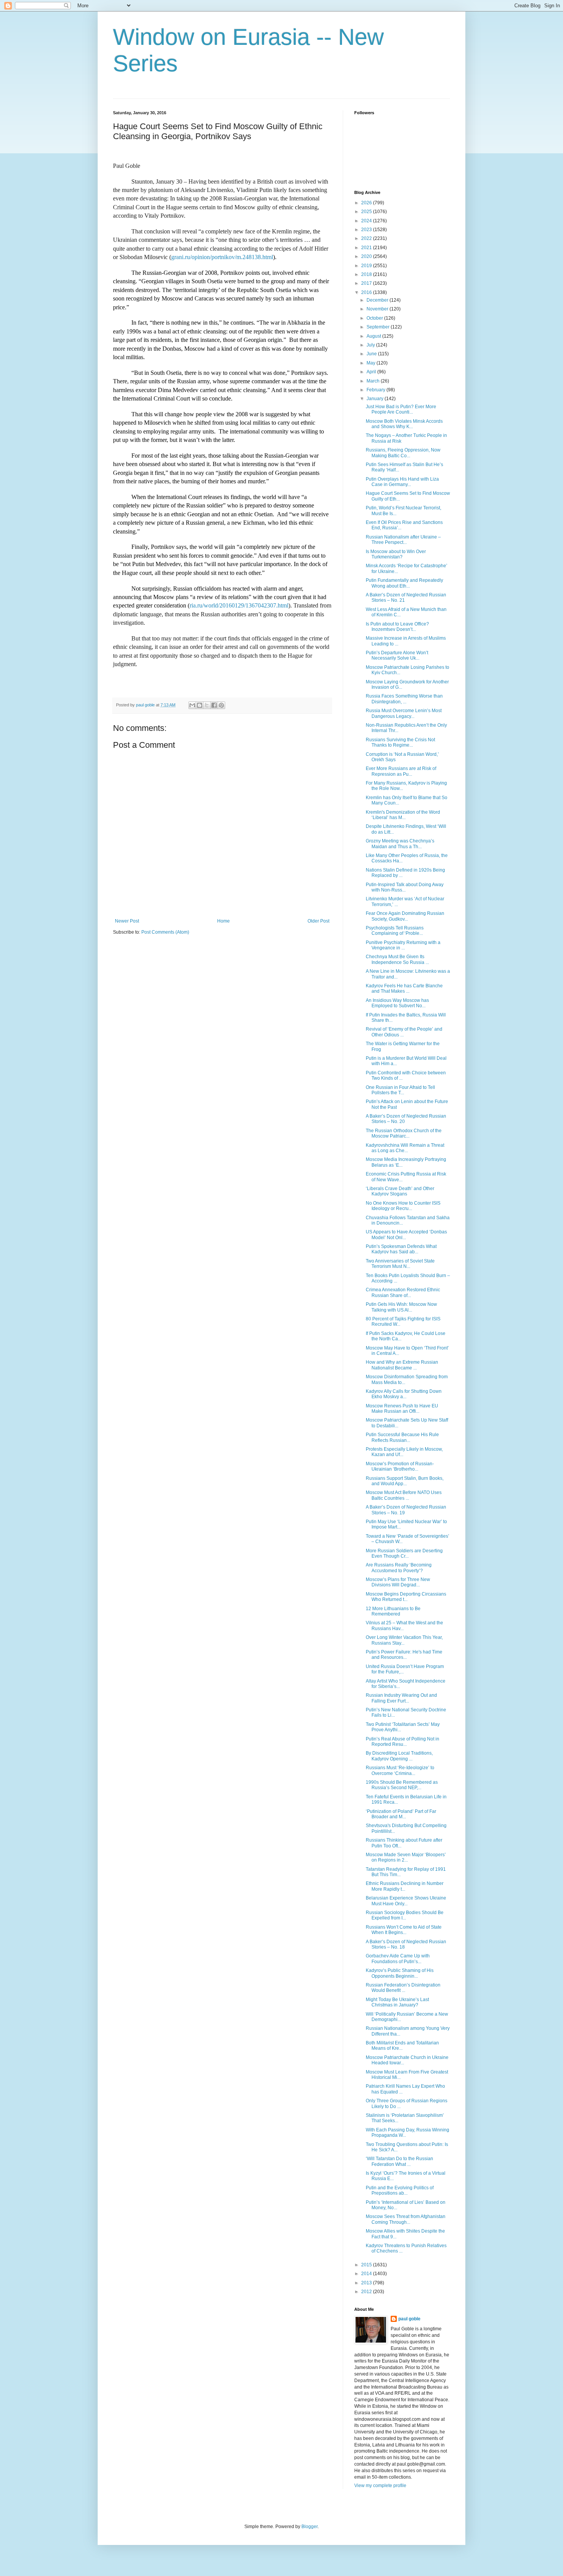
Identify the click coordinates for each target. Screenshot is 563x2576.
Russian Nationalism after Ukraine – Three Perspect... (403, 540)
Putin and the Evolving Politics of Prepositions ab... (400, 2190)
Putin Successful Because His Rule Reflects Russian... (402, 1437)
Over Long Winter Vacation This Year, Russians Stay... (404, 1640)
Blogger (309, 2527)
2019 (367, 266)
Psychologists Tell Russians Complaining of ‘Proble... (395, 931)
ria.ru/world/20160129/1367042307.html (239, 605)
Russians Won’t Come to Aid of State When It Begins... (404, 1930)
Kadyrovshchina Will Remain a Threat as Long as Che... (405, 1148)
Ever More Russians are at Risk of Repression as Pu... (401, 771)
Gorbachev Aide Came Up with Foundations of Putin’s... (398, 1959)
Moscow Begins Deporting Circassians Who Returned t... (406, 1597)
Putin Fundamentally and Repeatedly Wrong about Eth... (404, 583)
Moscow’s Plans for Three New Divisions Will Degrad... (398, 1582)
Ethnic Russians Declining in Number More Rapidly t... (405, 1886)
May (372, 363)
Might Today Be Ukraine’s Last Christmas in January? (397, 2002)
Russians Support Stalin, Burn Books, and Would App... (405, 1481)
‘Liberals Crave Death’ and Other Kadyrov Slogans (400, 1191)
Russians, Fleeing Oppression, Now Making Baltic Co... (403, 453)
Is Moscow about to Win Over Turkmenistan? (396, 554)
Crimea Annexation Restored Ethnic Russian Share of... (403, 1292)
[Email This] (192, 705)
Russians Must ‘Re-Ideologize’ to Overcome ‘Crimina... (400, 1770)
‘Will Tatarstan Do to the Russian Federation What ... (399, 2161)
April (372, 372)
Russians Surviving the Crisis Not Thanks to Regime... (400, 742)
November (378, 309)
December (378, 300)
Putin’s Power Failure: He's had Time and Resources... (404, 1655)
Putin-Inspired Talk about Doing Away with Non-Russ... (405, 887)
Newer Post (127, 921)
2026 (367, 203)
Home (223, 921)
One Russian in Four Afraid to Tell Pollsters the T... (400, 1090)
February (376, 390)
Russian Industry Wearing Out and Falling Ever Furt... (401, 1698)
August (374, 336)
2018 (367, 274)
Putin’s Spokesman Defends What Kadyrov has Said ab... (401, 1249)
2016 (367, 292)
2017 (367, 283)
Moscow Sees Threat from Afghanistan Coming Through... (406, 2219)
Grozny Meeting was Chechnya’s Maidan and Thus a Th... (400, 844)
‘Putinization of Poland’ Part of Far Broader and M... (401, 1814)
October (375, 318)
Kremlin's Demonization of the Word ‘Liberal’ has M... (403, 815)
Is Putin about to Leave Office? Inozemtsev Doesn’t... (397, 627)
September (379, 327)
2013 (367, 2283)
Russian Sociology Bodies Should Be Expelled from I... (405, 1915)
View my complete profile (380, 2486)
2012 (367, 2292)
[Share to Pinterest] (221, 705)
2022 (367, 238)
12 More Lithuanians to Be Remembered (393, 1611)
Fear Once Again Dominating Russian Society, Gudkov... (405, 916)
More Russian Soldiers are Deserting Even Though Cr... (404, 1553)
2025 (367, 212)
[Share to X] (207, 705)
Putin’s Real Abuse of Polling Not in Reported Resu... (403, 1742)
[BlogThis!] (200, 705)
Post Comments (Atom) (165, 932)
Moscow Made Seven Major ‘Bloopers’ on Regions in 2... (406, 1857)
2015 (367, 2265)
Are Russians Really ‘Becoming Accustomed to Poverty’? (399, 1568)
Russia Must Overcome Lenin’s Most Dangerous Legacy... (404, 713)
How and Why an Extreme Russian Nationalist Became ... (402, 1365)
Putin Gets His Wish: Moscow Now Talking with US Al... (401, 1307)
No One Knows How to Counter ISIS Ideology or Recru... (403, 1206)
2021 (367, 248)
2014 (367, 2274)
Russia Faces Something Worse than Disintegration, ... (404, 699)
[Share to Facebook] (214, 705)
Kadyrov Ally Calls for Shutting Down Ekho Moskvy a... (404, 1394)
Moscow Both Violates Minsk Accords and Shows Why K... (404, 424)
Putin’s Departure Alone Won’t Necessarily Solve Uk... (397, 655)
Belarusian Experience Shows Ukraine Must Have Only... (406, 1901)
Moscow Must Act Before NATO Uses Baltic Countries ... (404, 1495)
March (374, 381)
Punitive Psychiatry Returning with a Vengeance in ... (403, 945)
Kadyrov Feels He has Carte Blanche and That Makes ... (404, 988)
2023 (367, 230)
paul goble (409, 2319)
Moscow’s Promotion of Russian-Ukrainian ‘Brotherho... (400, 1466)
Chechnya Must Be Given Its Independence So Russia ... (397, 959)
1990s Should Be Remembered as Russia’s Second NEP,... (402, 1785)
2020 (367, 256)
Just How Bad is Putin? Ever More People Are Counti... (401, 409)
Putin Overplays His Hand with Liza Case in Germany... (402, 482)
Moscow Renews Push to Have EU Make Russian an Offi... (402, 1409)
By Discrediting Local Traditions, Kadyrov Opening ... (399, 1756)
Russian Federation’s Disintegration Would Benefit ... (403, 1988)
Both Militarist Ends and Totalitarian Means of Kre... (402, 2046)
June (372, 354)
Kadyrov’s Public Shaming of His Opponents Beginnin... (400, 1973)
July (371, 345)
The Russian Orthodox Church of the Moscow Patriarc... (404, 1133)
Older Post (318, 921)
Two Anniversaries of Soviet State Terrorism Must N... (400, 1264)
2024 (367, 221)
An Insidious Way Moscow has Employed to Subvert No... (397, 1003)
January (376, 399)
